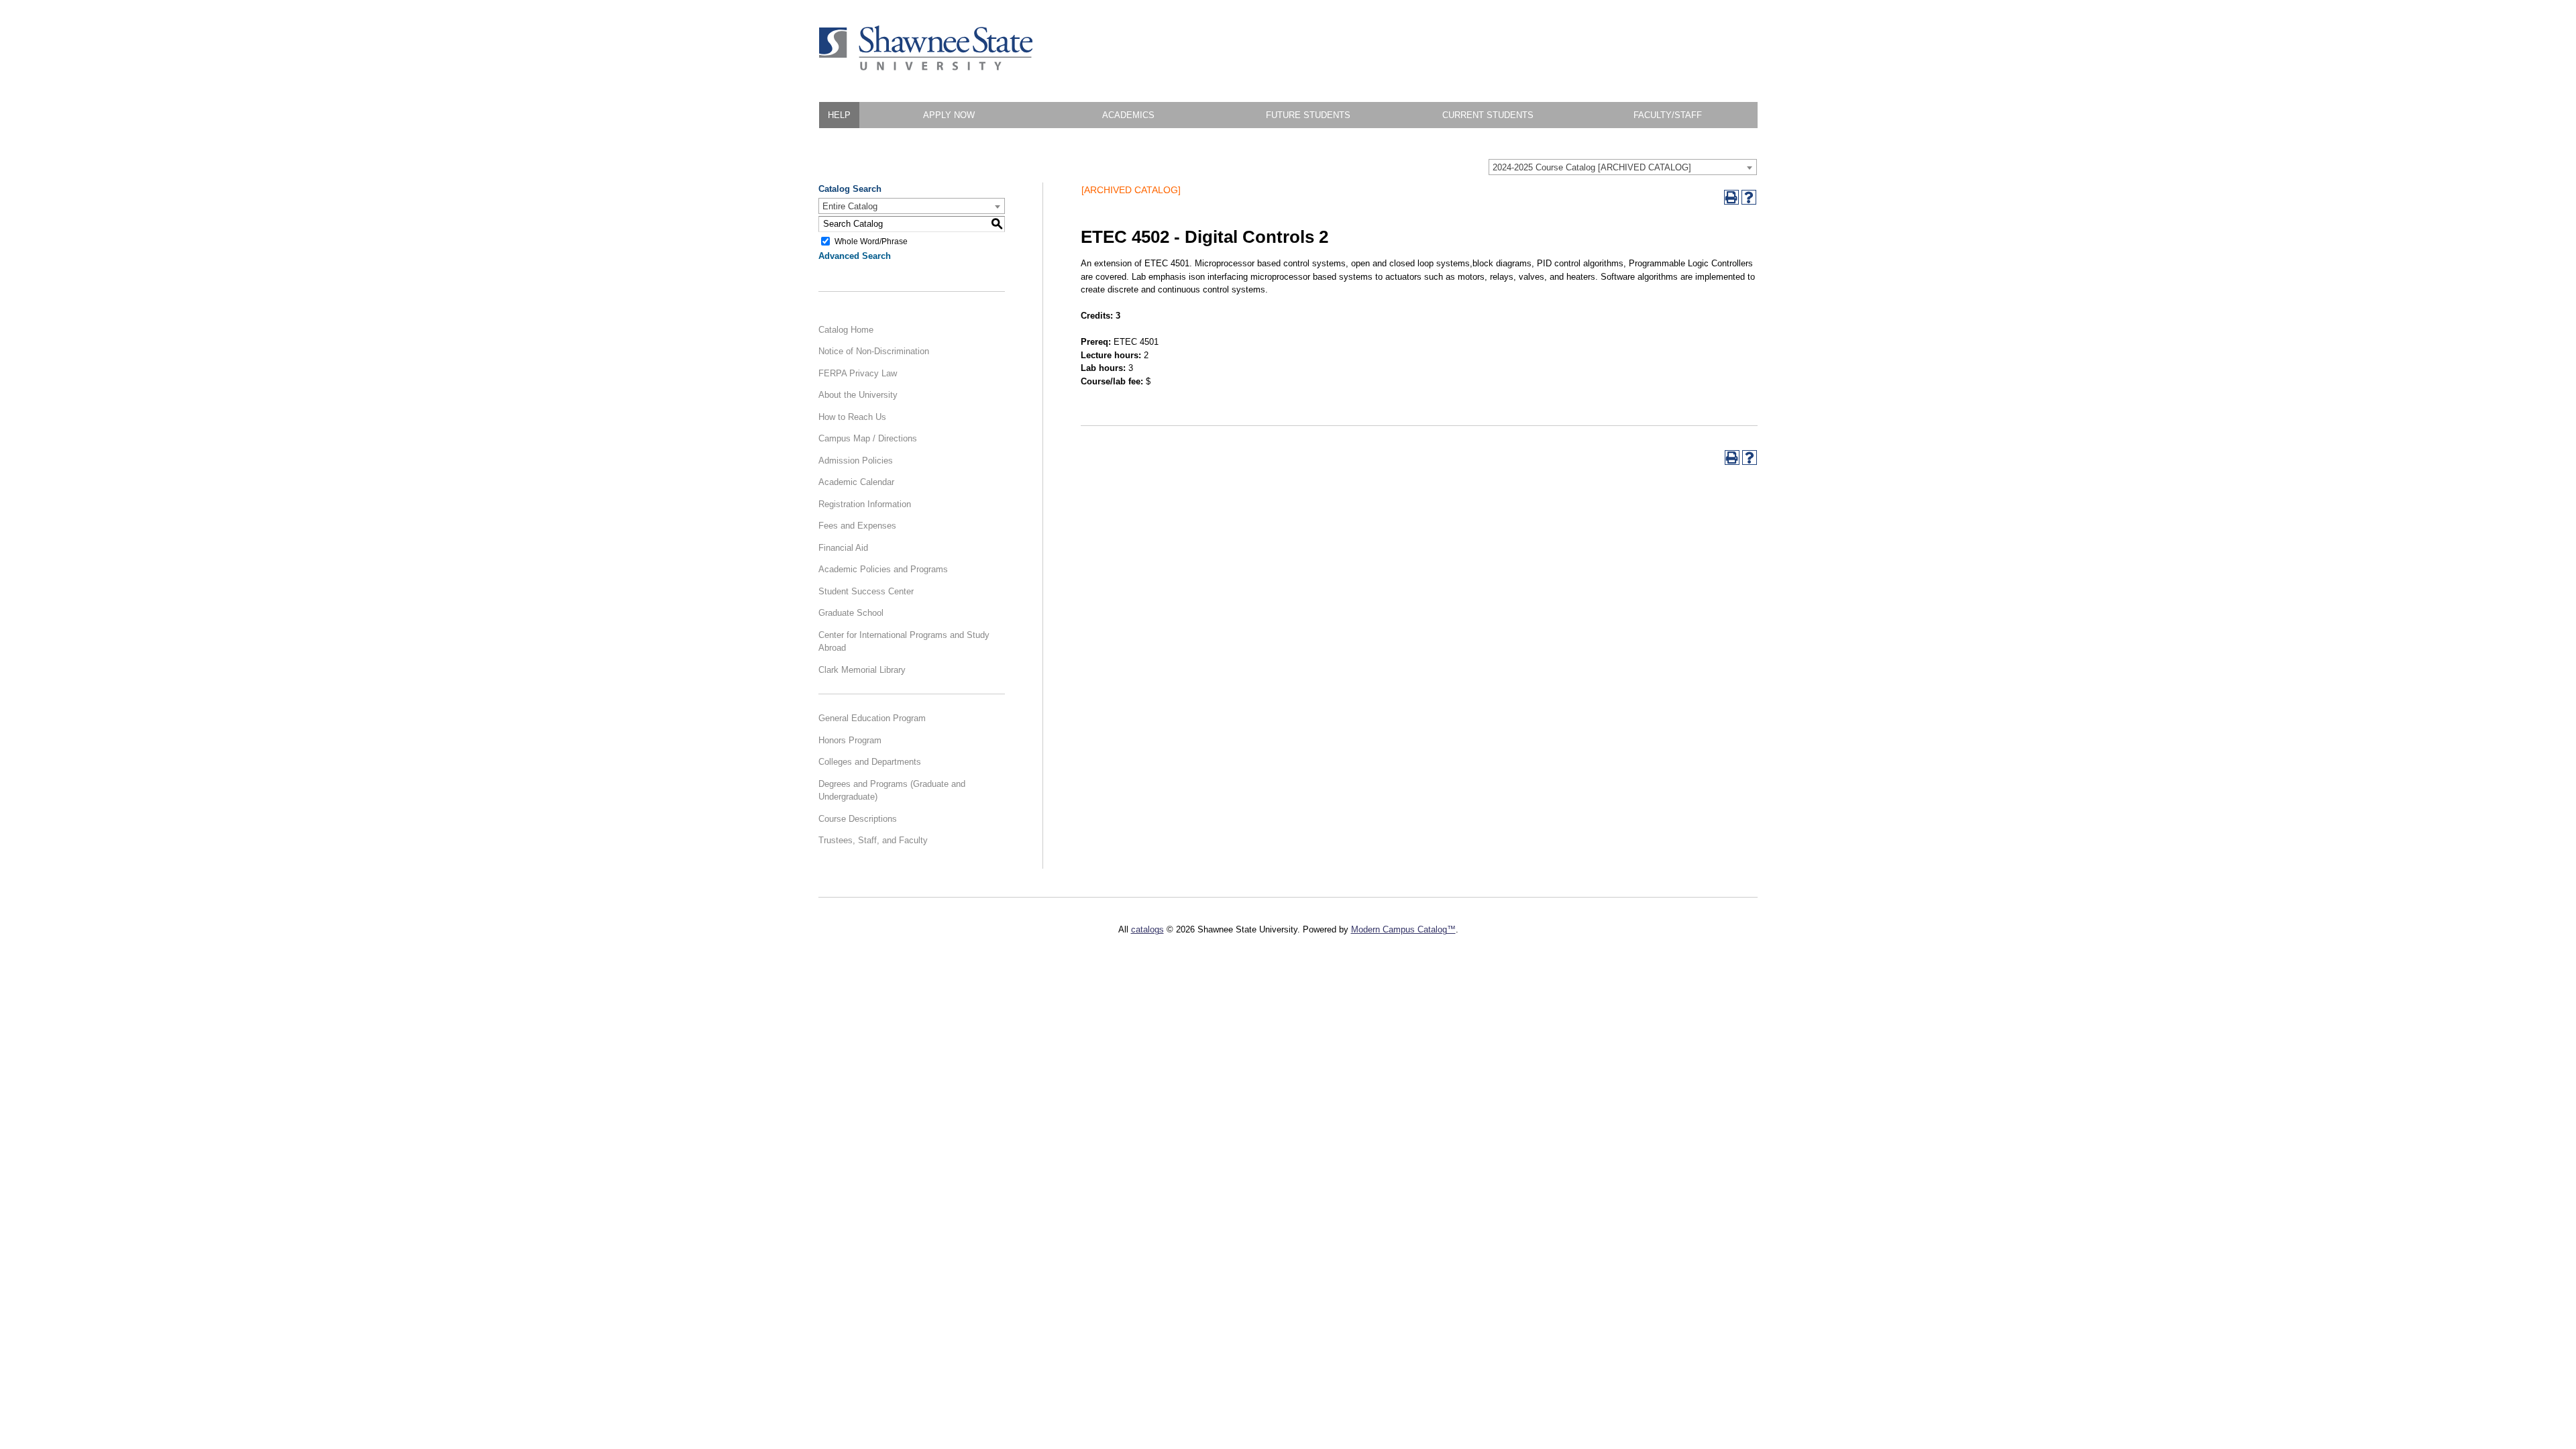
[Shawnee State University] (926, 67)
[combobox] (1623, 167)
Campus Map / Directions (868, 438)
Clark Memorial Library (862, 670)
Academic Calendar (856, 482)
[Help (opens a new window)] (1749, 197)
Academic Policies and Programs (883, 569)
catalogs (1147, 929)
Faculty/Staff (1668, 115)
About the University (858, 395)
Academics (1128, 115)
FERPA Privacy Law (858, 373)
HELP (839, 115)
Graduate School (851, 613)
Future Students (1308, 115)
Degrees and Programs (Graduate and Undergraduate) (892, 791)
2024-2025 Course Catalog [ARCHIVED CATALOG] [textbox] (1592, 167)
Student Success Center (866, 591)
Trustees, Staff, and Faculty (873, 840)
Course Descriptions (858, 819)
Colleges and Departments (870, 762)
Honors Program (850, 740)
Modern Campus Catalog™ (1403, 929)
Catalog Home (846, 330)
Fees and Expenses (857, 526)
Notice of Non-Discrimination (874, 351)
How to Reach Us (852, 417)
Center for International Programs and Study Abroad (904, 642)
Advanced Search (855, 256)
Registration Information (865, 504)
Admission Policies (856, 461)
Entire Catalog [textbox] (850, 206)
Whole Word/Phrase (871, 241)
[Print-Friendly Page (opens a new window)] (1731, 197)
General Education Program (872, 718)
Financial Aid (843, 548)
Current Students (1488, 115)
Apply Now (949, 115)
